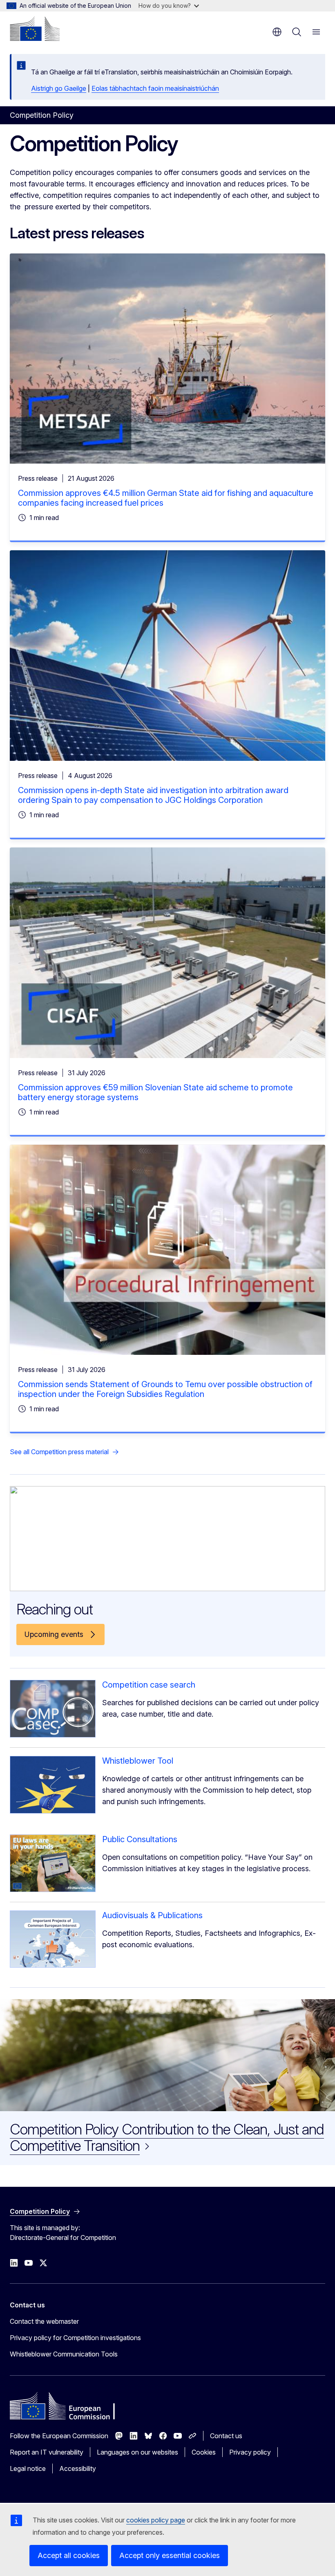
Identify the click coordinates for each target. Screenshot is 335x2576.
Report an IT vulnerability (47, 2452)
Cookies (204, 2452)
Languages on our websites (137, 2452)
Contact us (226, 2436)
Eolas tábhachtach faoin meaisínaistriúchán (155, 88)
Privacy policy (250, 2452)
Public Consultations (140, 1839)
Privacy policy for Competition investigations (75, 2338)
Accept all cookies (69, 2555)
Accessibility (78, 2468)
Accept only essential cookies (170, 2555)
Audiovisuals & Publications (152, 1915)
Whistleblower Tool (138, 1761)
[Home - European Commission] (35, 29)
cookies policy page (156, 2520)
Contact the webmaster (44, 2321)
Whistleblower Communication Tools (64, 2354)
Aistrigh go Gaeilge (59, 88)
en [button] (277, 32)
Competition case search (149, 1685)
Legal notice (28, 2468)
